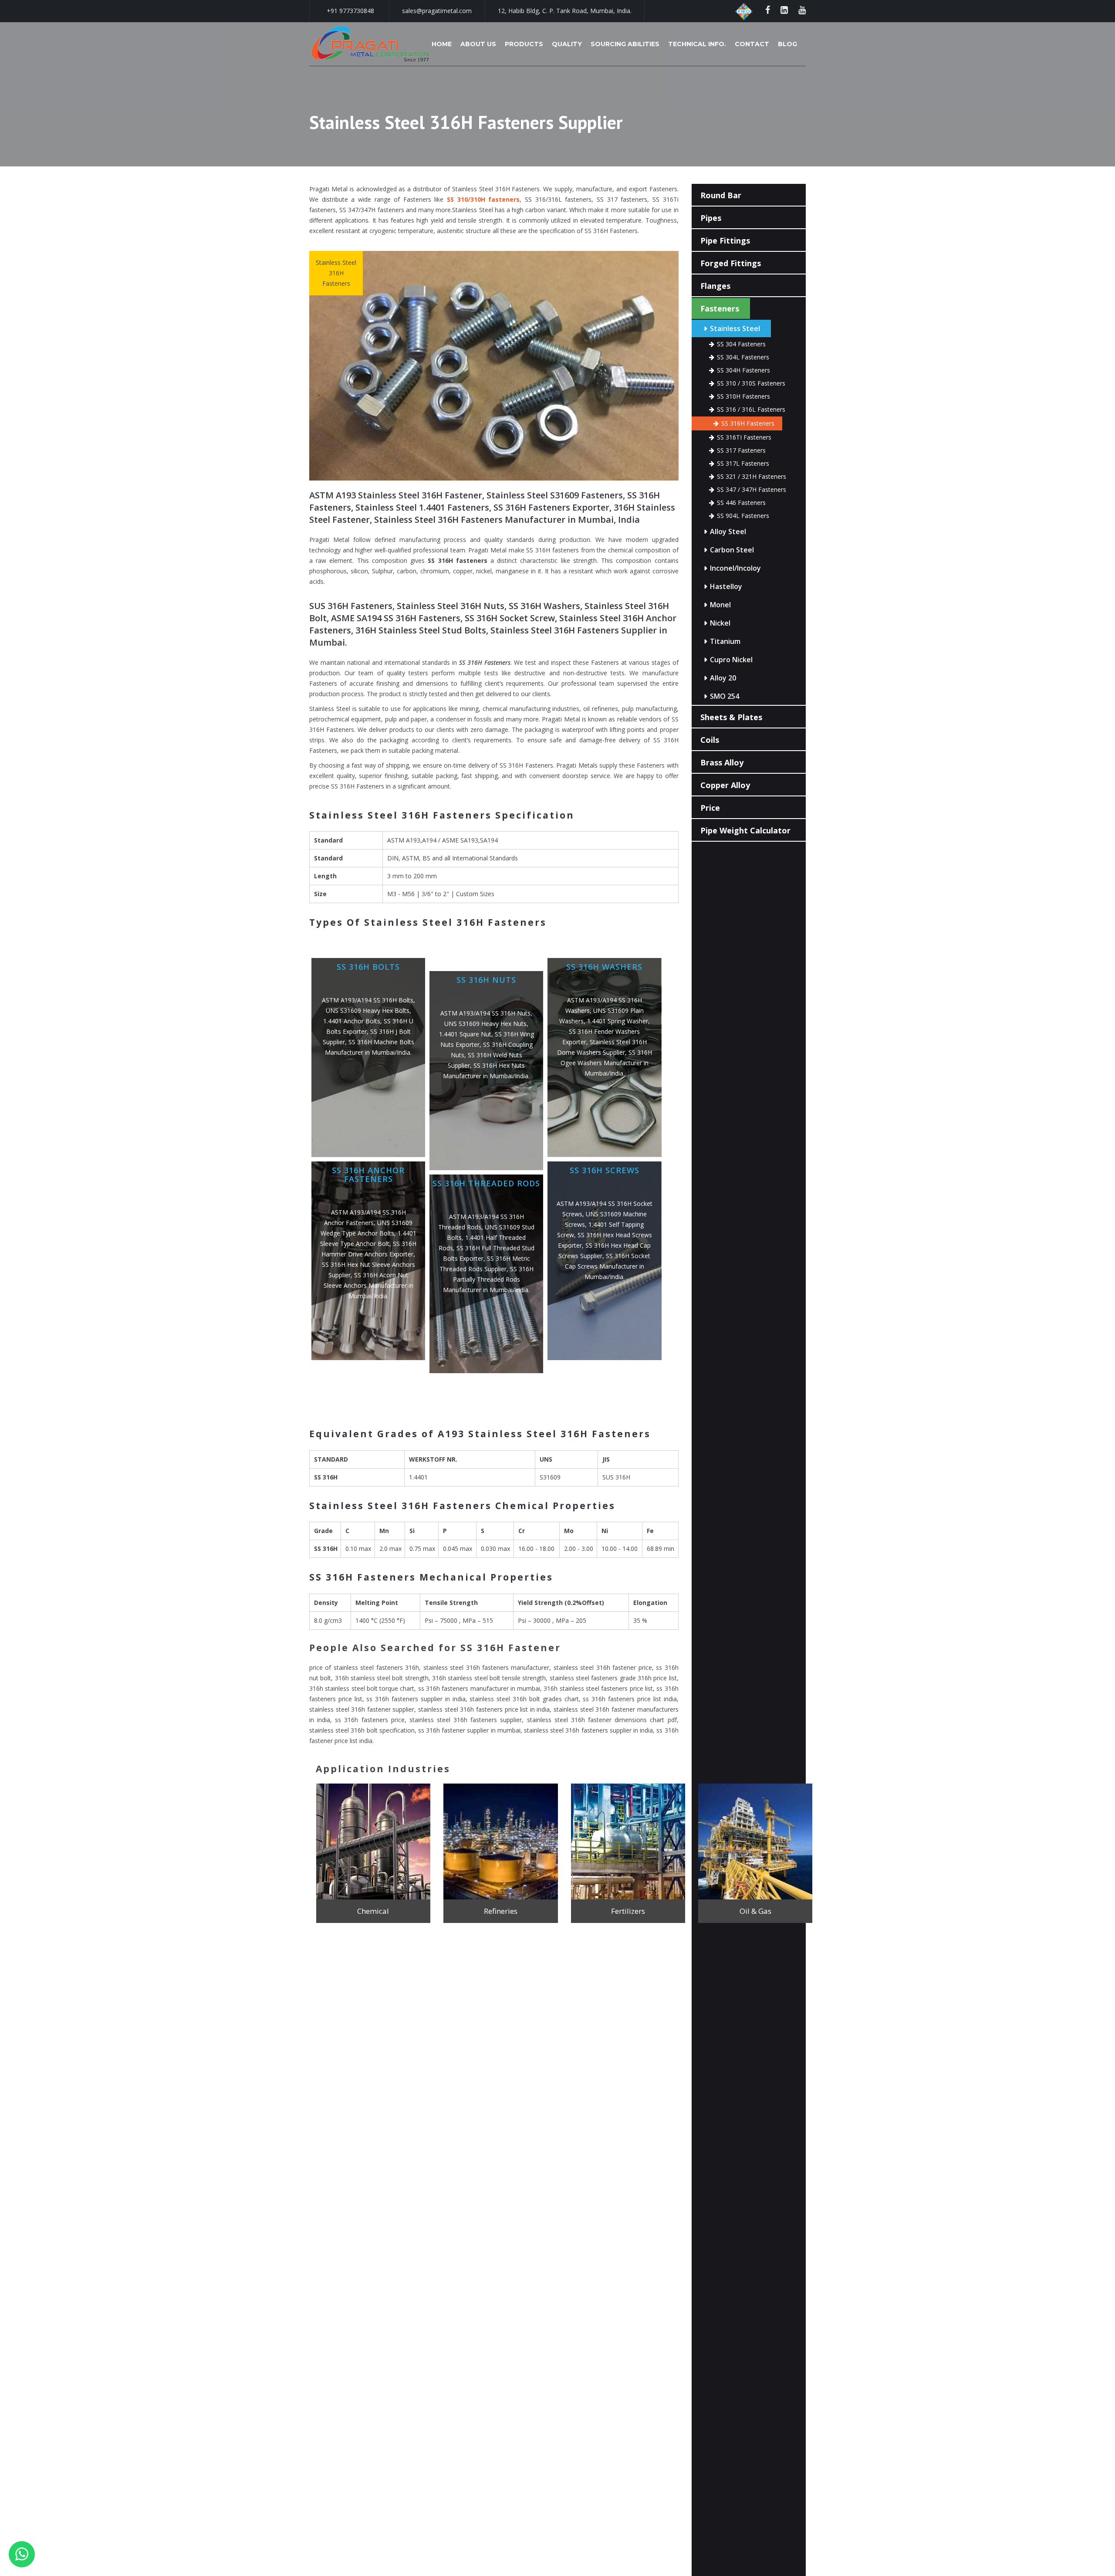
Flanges (715, 286)
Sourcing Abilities (625, 44)
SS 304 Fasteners (741, 344)
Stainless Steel (735, 328)
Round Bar (721, 195)
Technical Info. (697, 44)
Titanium (725, 641)
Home (442, 44)
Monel (720, 605)
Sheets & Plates (731, 717)
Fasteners (720, 308)
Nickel (720, 623)
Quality (567, 44)
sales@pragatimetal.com (437, 11)
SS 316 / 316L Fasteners (751, 409)
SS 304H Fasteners (743, 370)
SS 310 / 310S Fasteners (751, 383)
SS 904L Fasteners (743, 516)
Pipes (711, 218)
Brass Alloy (722, 762)
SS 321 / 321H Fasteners (752, 476)
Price (710, 808)
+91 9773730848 (350, 11)
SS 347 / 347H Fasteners (752, 489)
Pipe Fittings (725, 240)
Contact (752, 44)
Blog (787, 44)
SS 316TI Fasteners (744, 437)
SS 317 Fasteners (741, 450)
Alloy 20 (723, 678)
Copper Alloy (725, 785)
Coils (710, 740)
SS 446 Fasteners (741, 503)
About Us (478, 44)
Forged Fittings (731, 263)
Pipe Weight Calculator (745, 830)
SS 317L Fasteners (743, 463)
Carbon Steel (732, 550)
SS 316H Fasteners (748, 423)
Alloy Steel (728, 531)
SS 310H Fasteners (743, 396)
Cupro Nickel (731, 660)
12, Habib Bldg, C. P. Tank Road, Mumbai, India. (565, 11)
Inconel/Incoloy (735, 568)
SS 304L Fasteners (743, 357)
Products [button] (524, 44)
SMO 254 (725, 696)
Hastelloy (726, 586)
